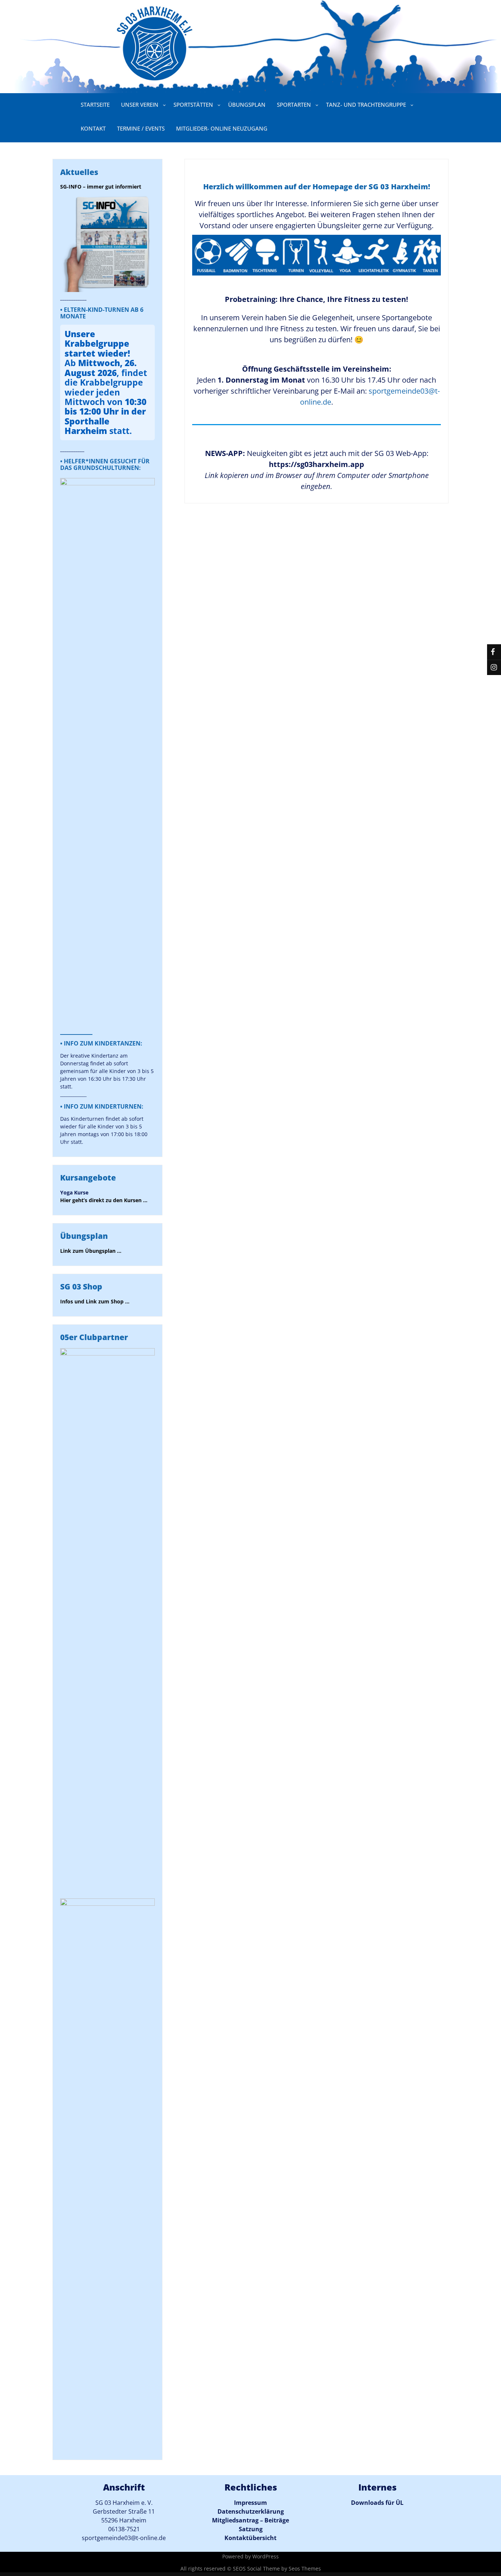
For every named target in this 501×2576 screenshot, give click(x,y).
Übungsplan (247, 105)
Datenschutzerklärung (251, 2511)
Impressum (251, 2503)
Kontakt (93, 128)
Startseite (95, 105)
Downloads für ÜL (377, 2503)
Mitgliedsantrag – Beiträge (251, 2520)
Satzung (251, 2529)
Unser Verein (140, 105)
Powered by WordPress (251, 2556)
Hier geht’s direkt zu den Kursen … (104, 1200)
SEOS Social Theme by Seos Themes (277, 2568)
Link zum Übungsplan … (91, 1251)
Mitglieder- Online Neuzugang (222, 128)
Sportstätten (193, 105)
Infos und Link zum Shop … (95, 1301)
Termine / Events (141, 128)
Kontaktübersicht (251, 2538)
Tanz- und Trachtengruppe (366, 105)
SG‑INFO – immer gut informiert (101, 187)
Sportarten (294, 105)
